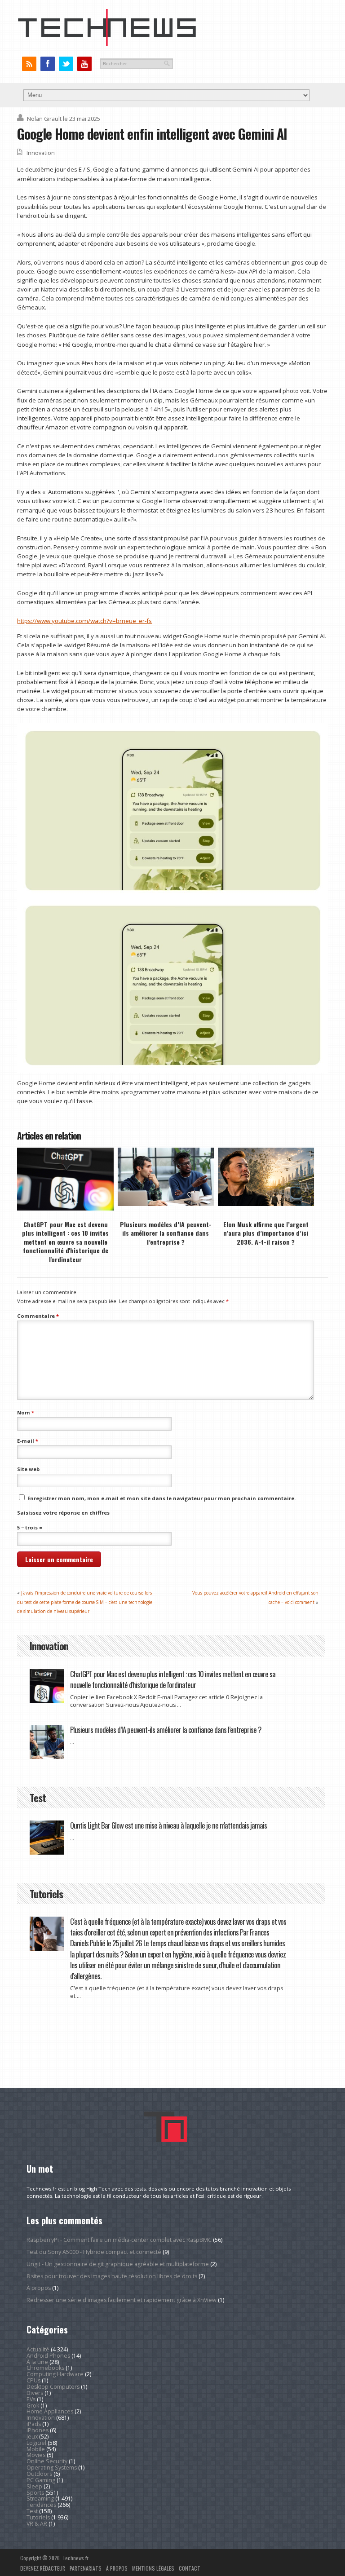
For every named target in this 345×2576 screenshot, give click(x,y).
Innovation (41, 153)
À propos (39, 2288)
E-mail (28, 1441)
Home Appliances (50, 2411)
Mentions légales (153, 2568)
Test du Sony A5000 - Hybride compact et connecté (94, 2252)
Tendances (41, 2505)
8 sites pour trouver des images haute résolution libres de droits (112, 2276)
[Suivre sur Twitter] (66, 64)
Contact (190, 2568)
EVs (31, 2399)
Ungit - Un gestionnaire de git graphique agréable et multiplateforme (118, 2264)
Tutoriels (38, 2517)
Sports (35, 2493)
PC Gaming (41, 2480)
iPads (34, 2424)
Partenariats (86, 2568)
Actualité (38, 2349)
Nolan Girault (44, 119)
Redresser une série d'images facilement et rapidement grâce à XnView (122, 2300)
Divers (35, 2393)
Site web (28, 1469)
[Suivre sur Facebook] (47, 64)
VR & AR (37, 2524)
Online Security (47, 2461)
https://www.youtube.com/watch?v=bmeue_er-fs (84, 621)
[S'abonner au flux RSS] (29, 64)
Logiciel (36, 2443)
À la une (37, 2362)
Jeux (32, 2437)
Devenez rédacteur (43, 2568)
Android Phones (48, 2356)
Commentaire (38, 1316)
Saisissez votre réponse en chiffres (63, 1513)
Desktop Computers (53, 2387)
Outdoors (39, 2474)
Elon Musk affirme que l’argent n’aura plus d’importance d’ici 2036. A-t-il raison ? (266, 1233)
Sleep (34, 2486)
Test (32, 2511)
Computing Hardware (55, 2374)
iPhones (38, 2430)
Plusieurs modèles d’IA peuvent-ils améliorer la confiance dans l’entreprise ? (166, 1233)
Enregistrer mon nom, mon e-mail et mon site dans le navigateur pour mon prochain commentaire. (161, 1498)
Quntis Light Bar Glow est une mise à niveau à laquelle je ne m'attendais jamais (168, 1825)
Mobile (36, 2449)
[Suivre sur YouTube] (84, 64)
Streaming (40, 2499)
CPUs (33, 2380)
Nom (26, 1412)
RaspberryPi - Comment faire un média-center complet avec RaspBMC (119, 2240)
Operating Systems (52, 2468)
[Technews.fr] (107, 44)
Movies (36, 2455)
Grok (33, 2406)
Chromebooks (45, 2368)
